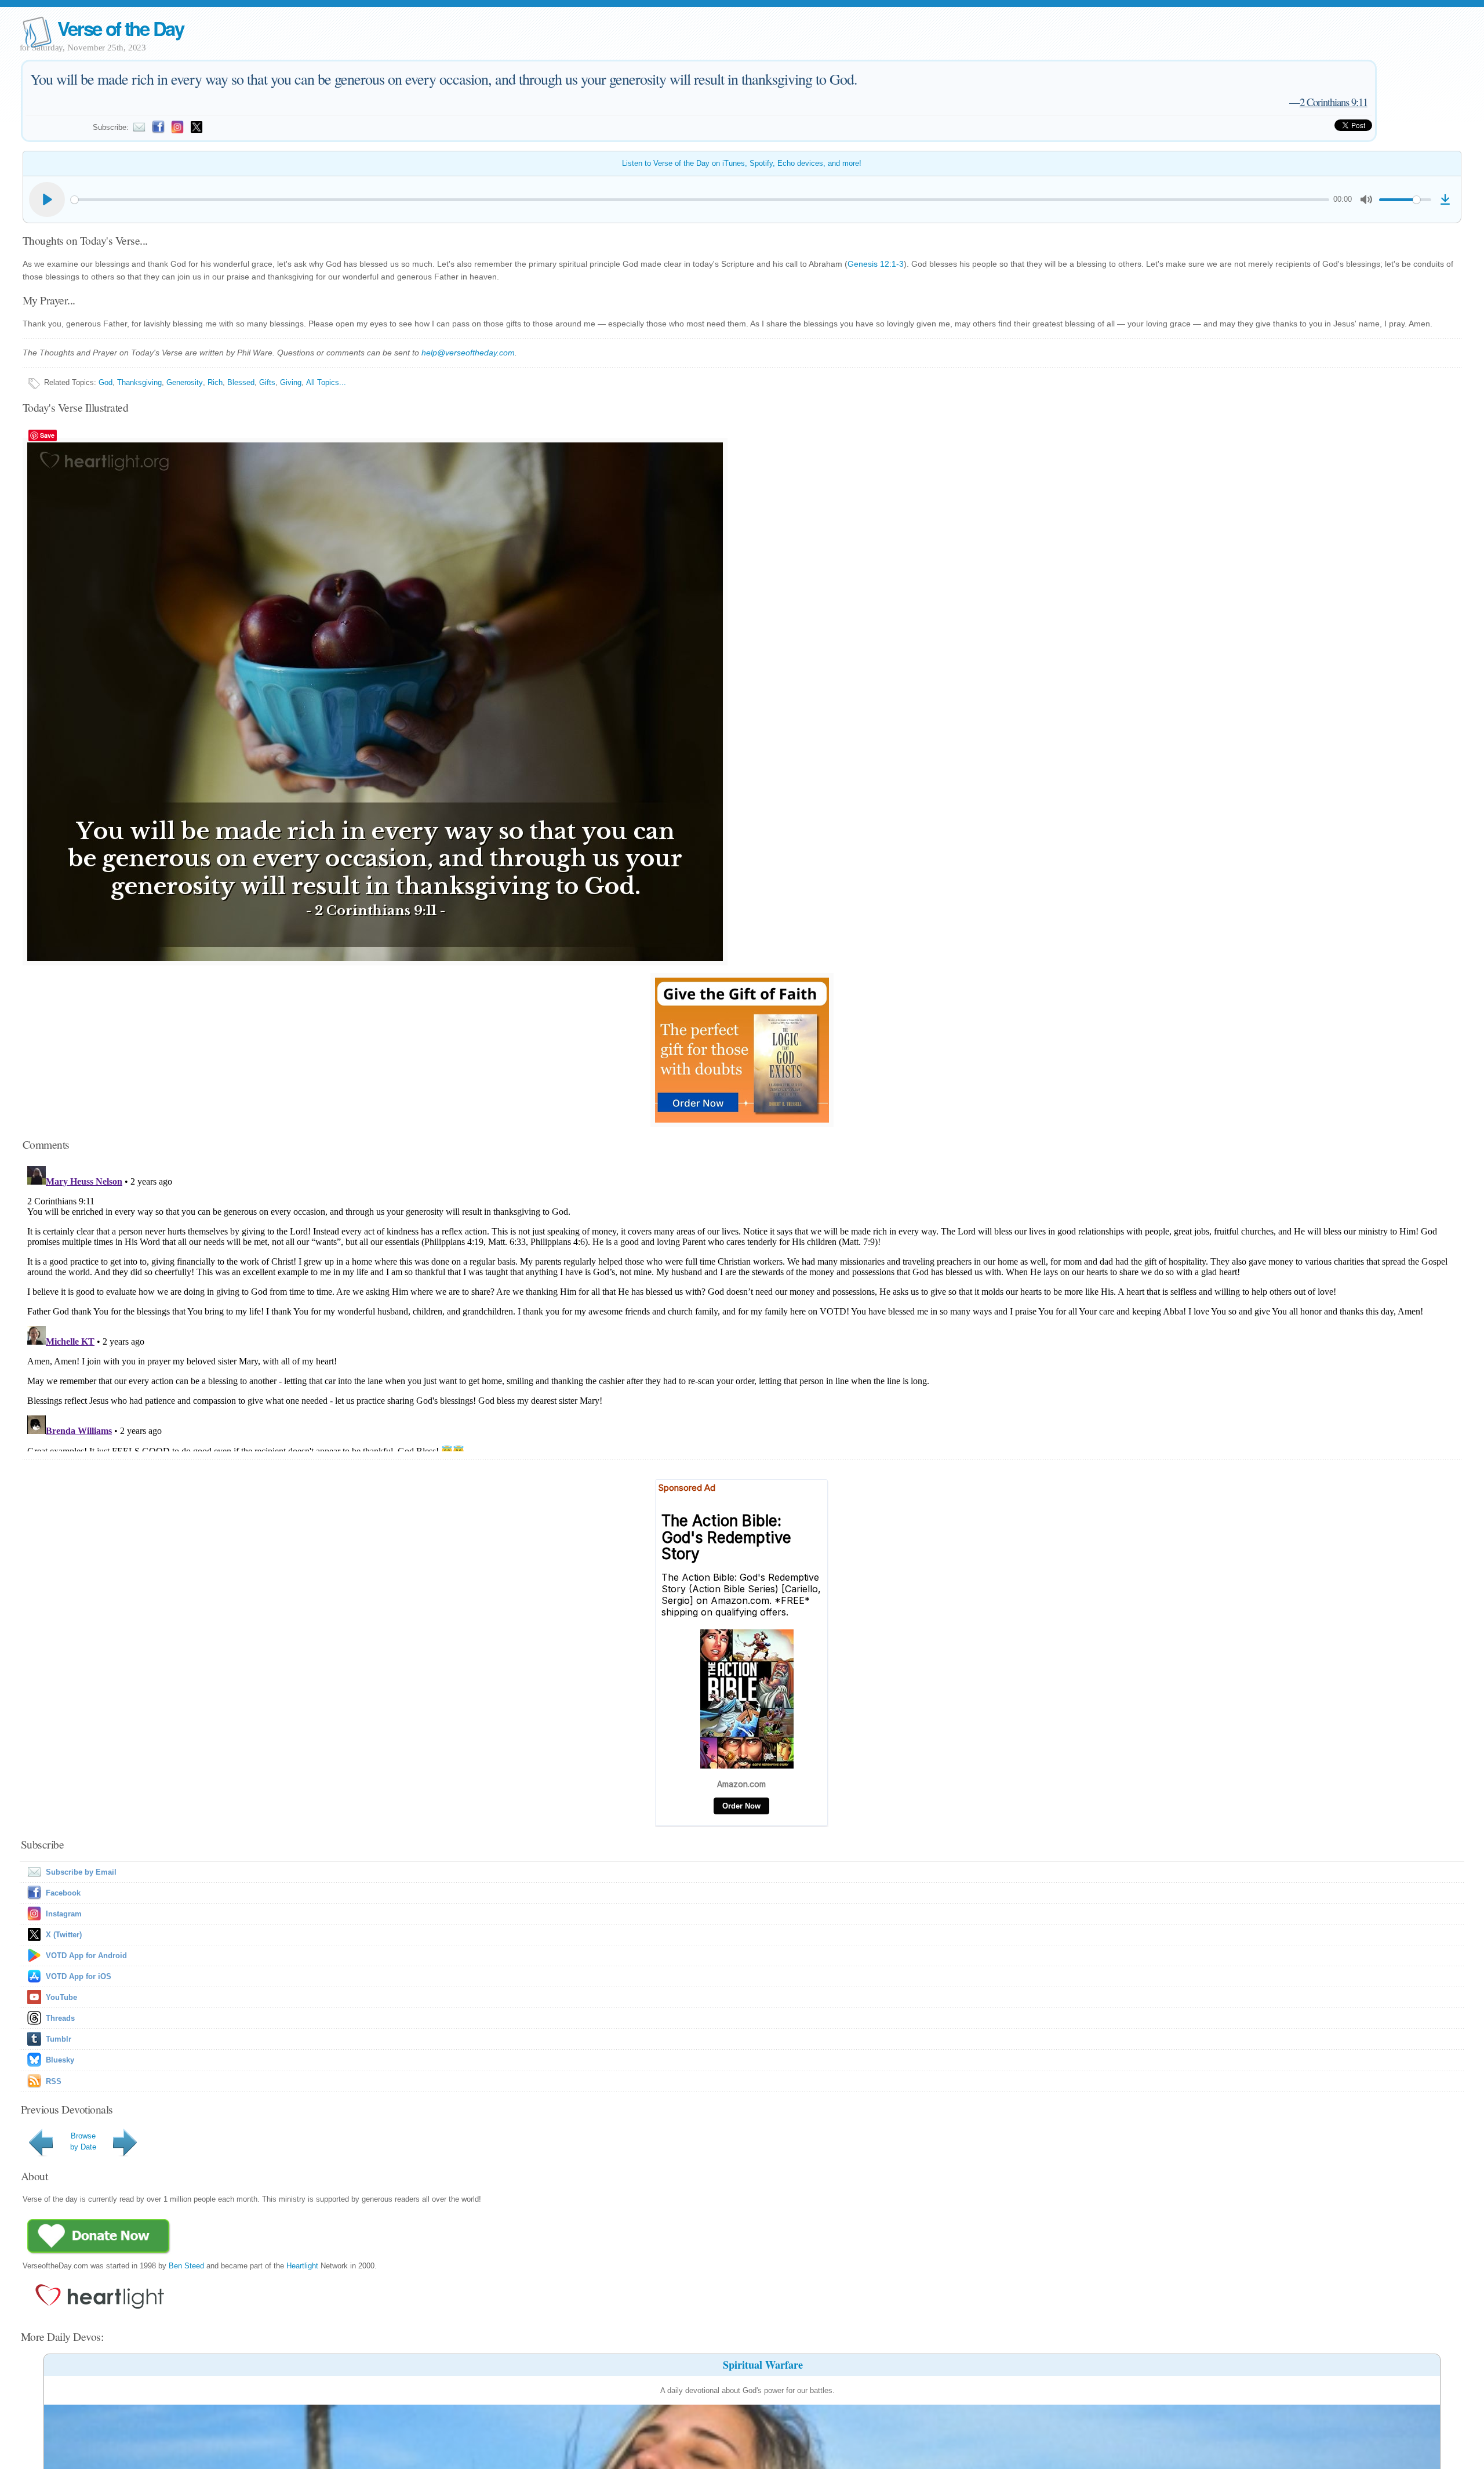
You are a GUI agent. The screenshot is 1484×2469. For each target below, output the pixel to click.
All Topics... (326, 382)
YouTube (61, 1997)
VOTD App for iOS (79, 1976)
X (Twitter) (64, 1935)
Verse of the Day (121, 28)
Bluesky (60, 2060)
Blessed (241, 382)
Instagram (64, 1914)
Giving (291, 382)
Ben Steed (186, 2266)
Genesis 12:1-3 (876, 264)
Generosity (185, 382)
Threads (60, 2018)
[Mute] (1366, 199)
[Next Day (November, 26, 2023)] (127, 2156)
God (106, 382)
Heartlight (302, 2266)
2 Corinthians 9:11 (1334, 102)
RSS (54, 2081)
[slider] (700, 200)
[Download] (1445, 199)
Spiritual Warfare (763, 2365)
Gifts (267, 382)
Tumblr (59, 2039)
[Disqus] (742, 1306)
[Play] (47, 199)
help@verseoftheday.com (468, 353)
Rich (215, 382)
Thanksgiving (139, 382)
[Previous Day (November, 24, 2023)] (43, 2156)
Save (47, 435)
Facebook (63, 1893)
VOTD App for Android (86, 1956)
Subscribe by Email (81, 1872)
